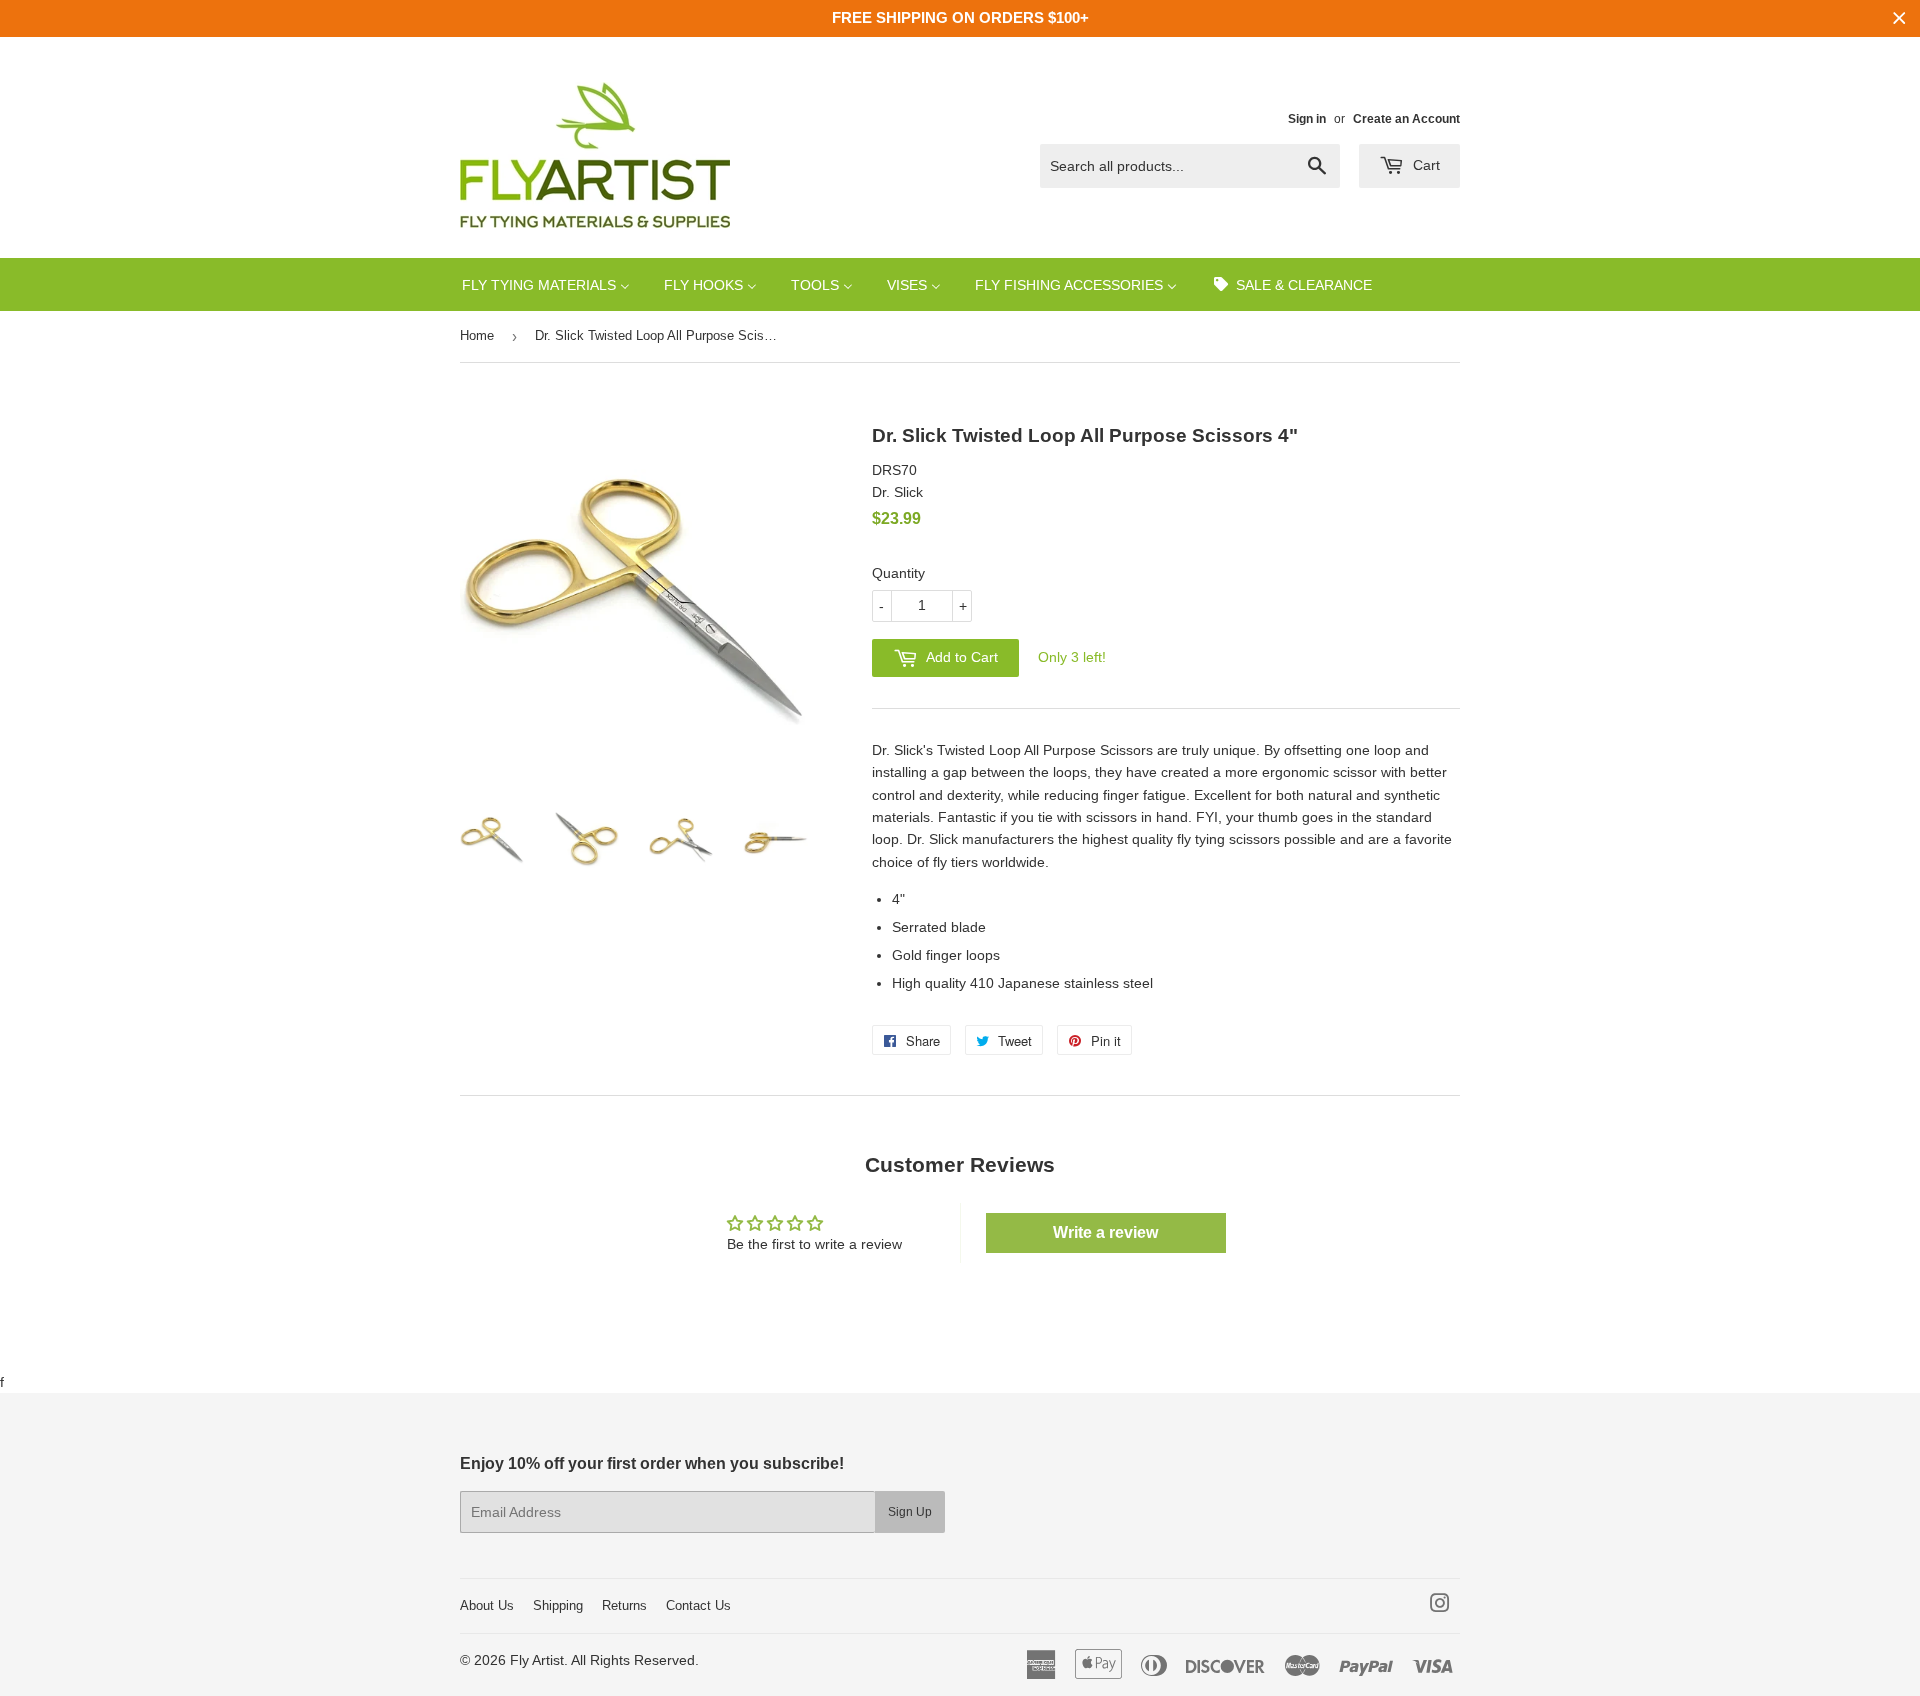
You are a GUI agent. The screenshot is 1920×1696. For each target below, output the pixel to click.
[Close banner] (1899, 18)
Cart (1424, 165)
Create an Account (1406, 119)
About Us (487, 1605)
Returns (624, 1605)
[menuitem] (546, 284)
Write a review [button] (1105, 1232)
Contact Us (698, 1605)
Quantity (898, 573)
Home (477, 335)
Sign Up (910, 1512)
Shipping (558, 1605)
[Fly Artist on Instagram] (1440, 1606)
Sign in (1307, 119)
